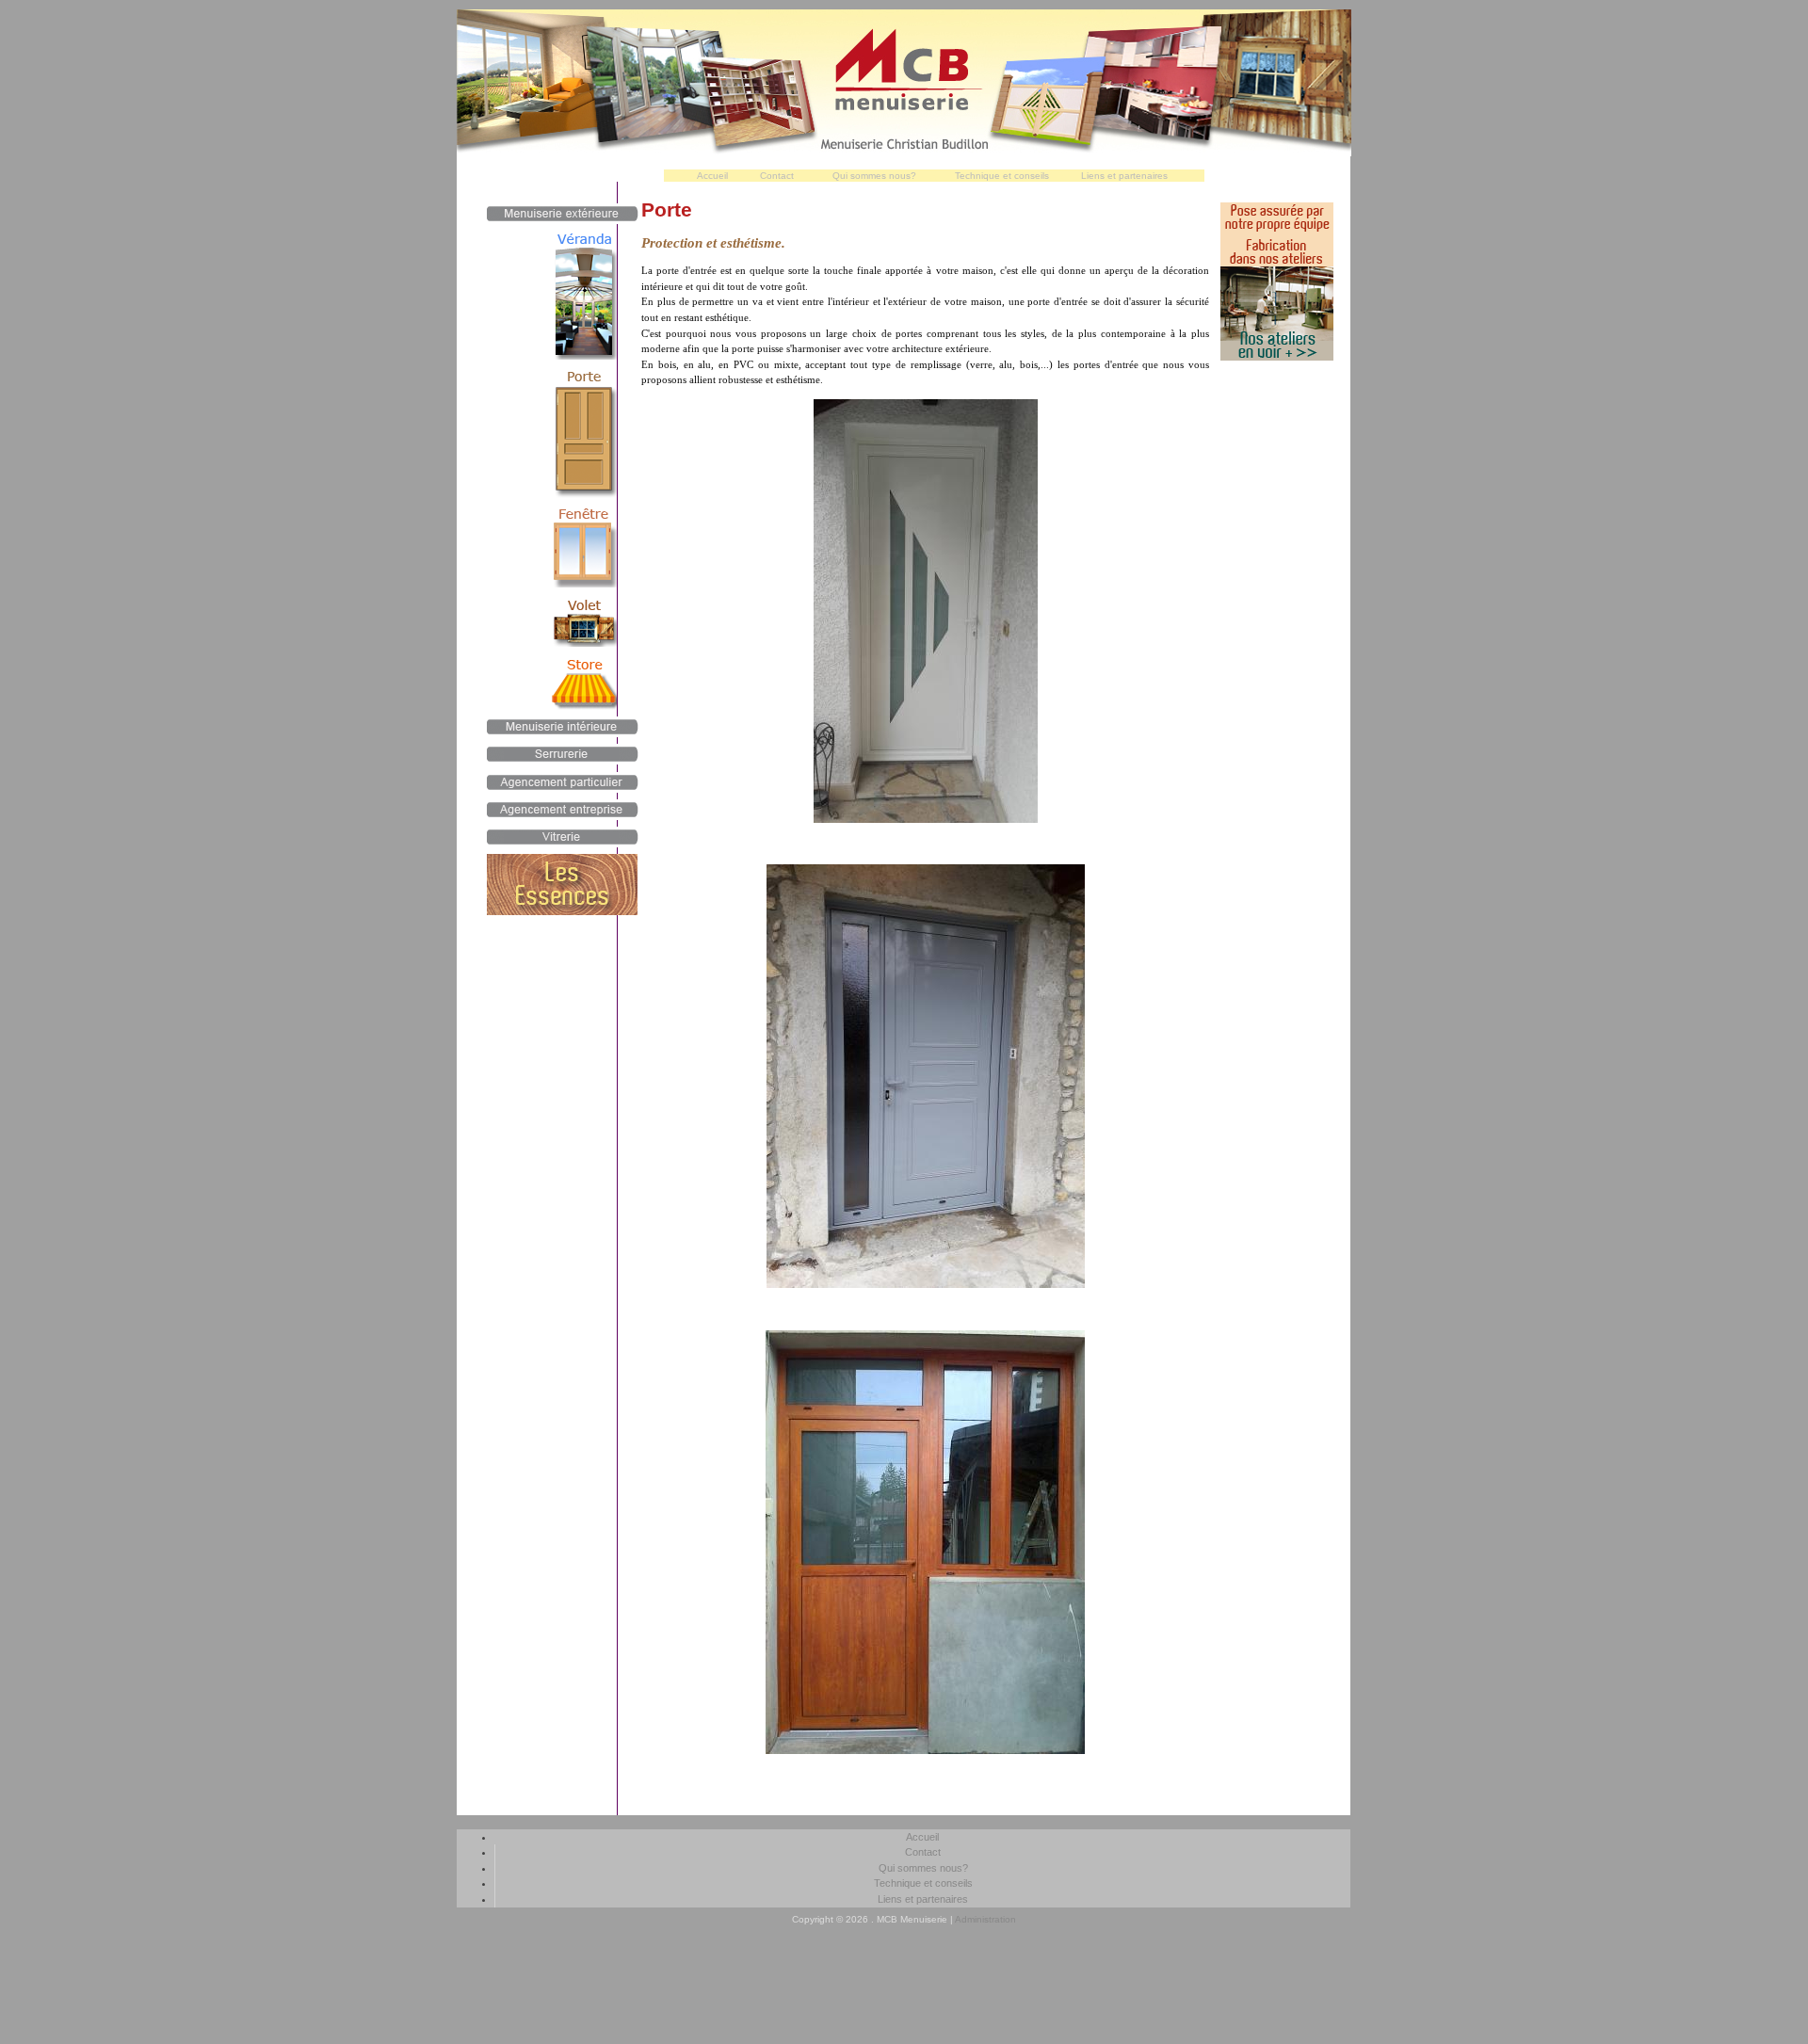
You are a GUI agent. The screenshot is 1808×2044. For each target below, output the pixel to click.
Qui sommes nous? (874, 176)
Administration (985, 1919)
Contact (777, 176)
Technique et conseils (1002, 176)
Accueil (712, 176)
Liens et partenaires (1124, 176)
